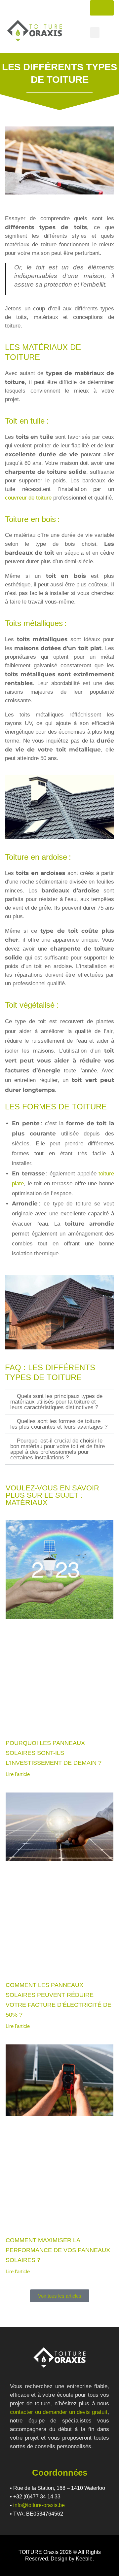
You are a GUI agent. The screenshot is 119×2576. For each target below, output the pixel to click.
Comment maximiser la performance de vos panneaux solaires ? (58, 2250)
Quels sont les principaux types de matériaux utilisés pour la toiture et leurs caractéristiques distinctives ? (56, 1402)
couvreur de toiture (28, 498)
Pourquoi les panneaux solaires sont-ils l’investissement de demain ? (54, 1753)
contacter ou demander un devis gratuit (59, 2412)
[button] (95, 33)
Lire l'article (18, 1774)
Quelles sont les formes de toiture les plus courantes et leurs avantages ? (59, 1424)
